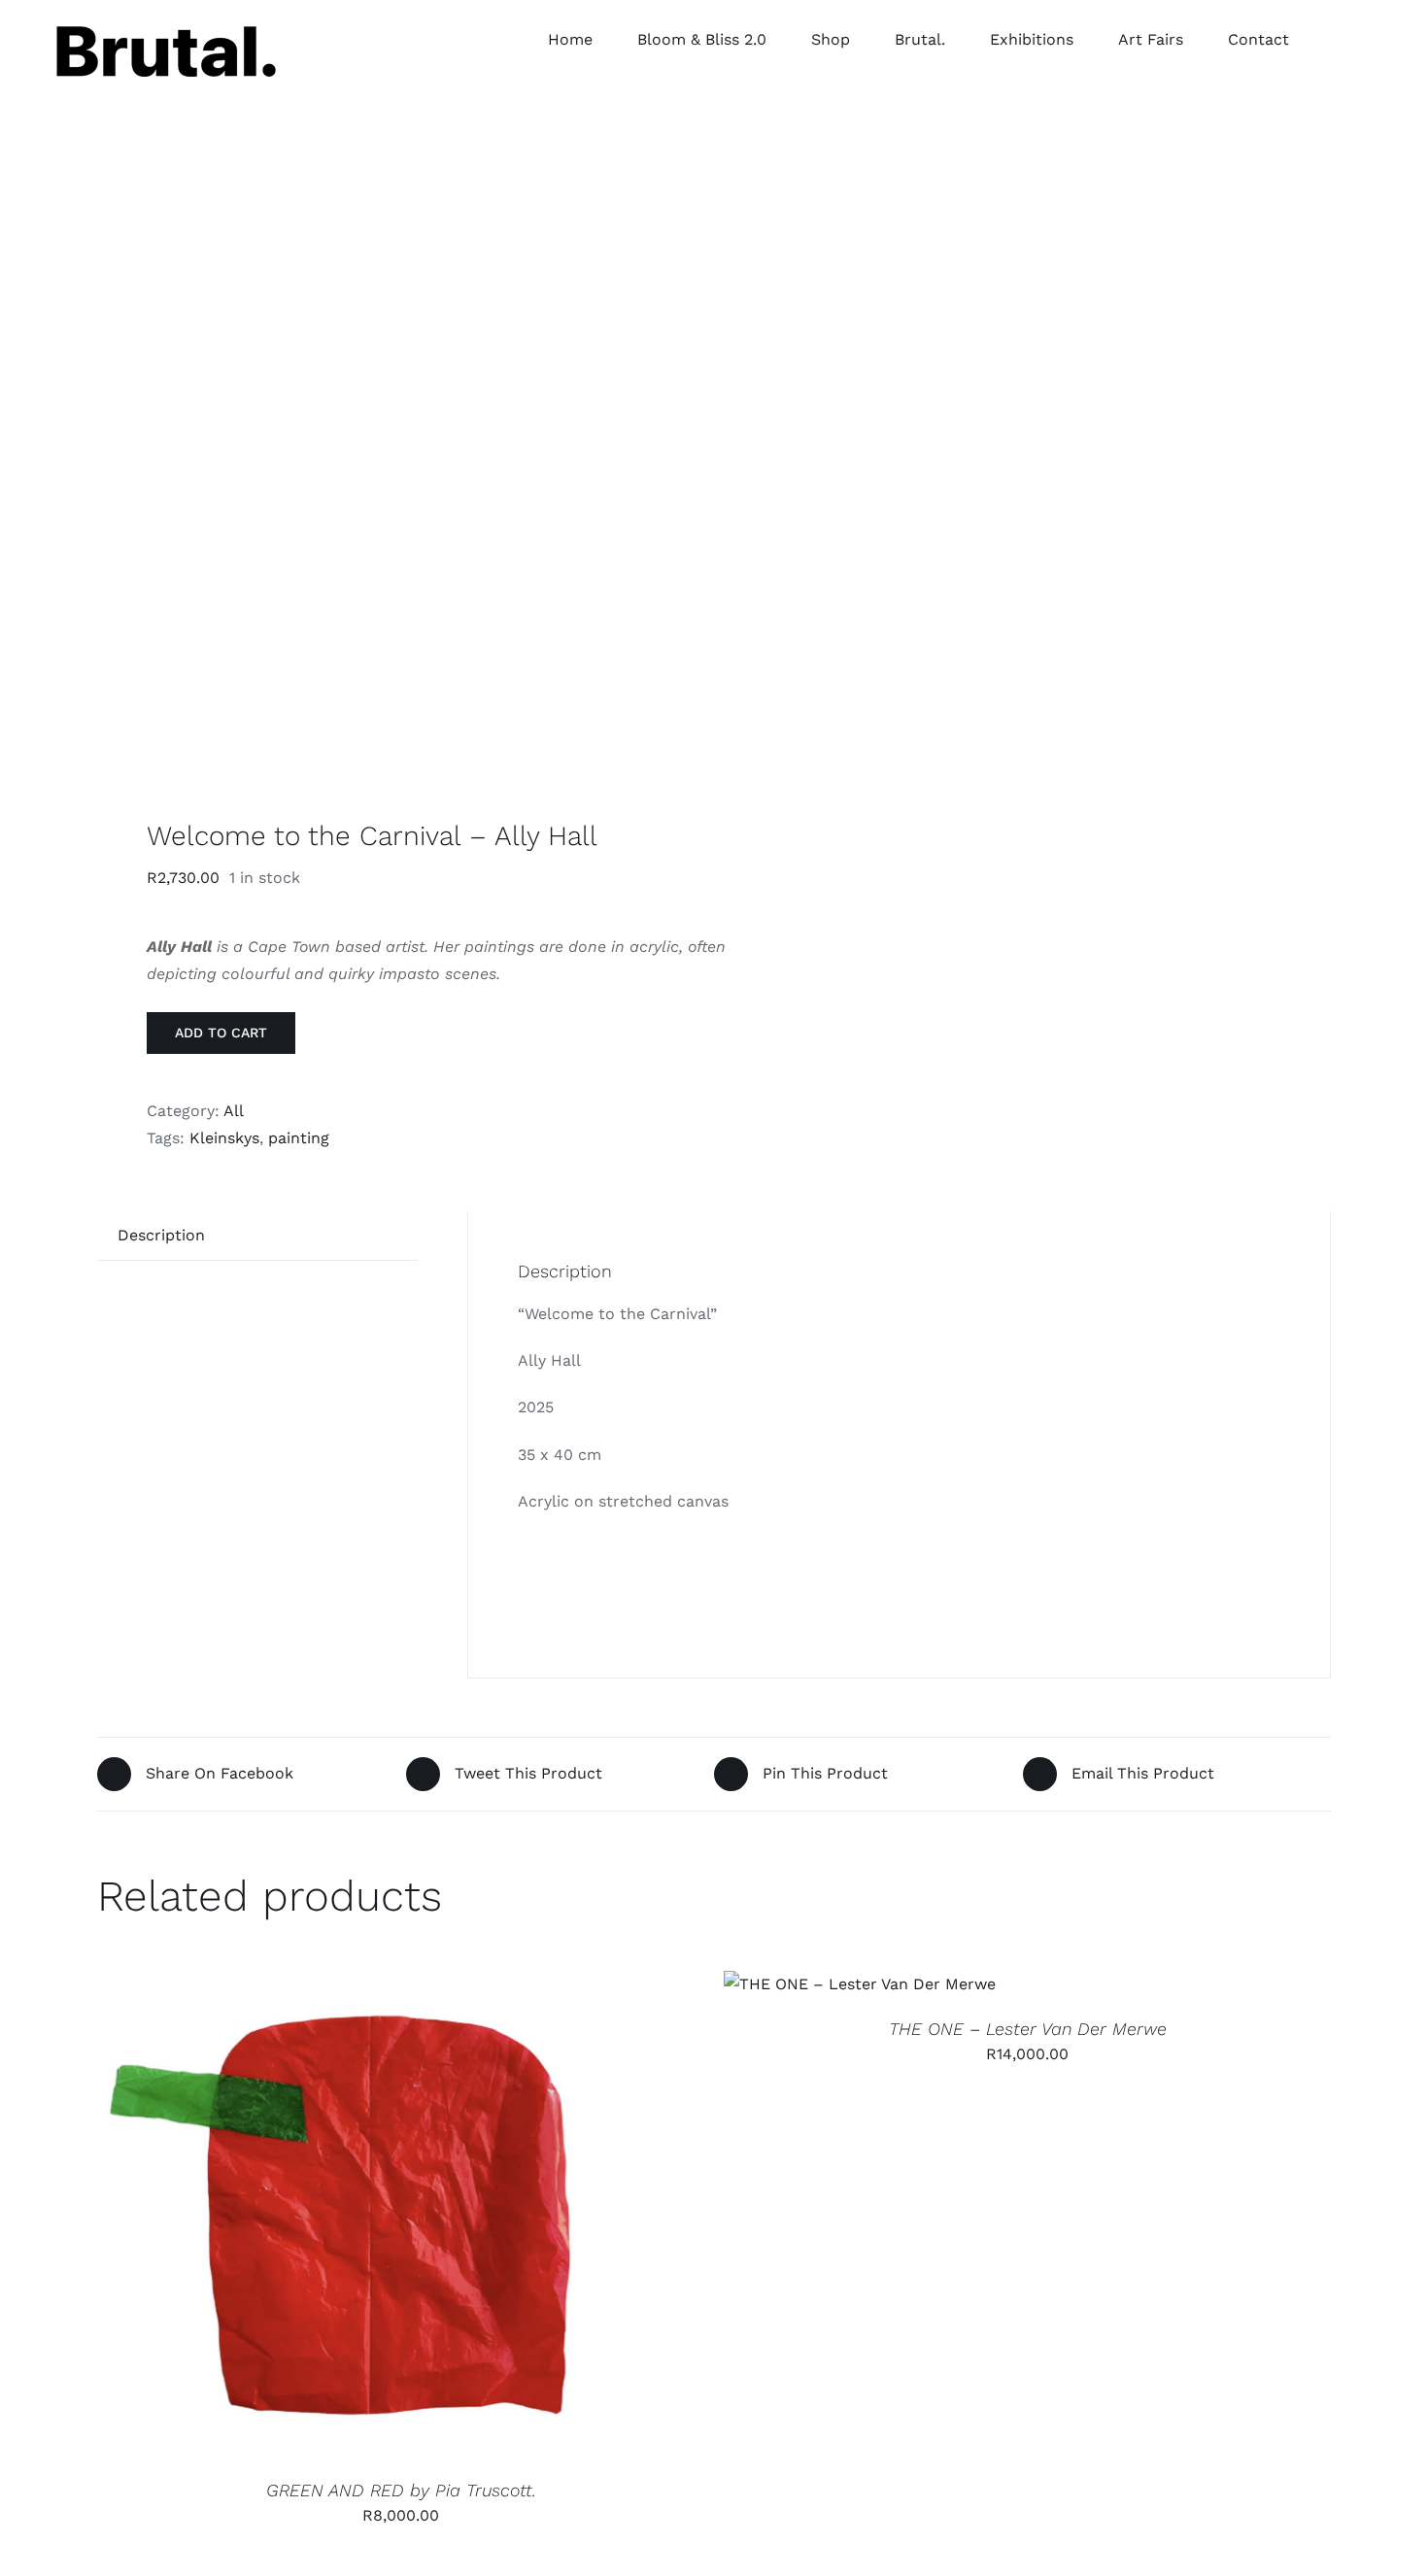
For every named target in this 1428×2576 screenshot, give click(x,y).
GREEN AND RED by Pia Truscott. (401, 2490)
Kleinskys (224, 1138)
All (234, 1111)
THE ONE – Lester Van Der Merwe (1028, 2029)
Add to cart (221, 1033)
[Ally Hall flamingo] (393, 471)
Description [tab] (161, 1235)
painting (299, 1138)
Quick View (418, 2218)
